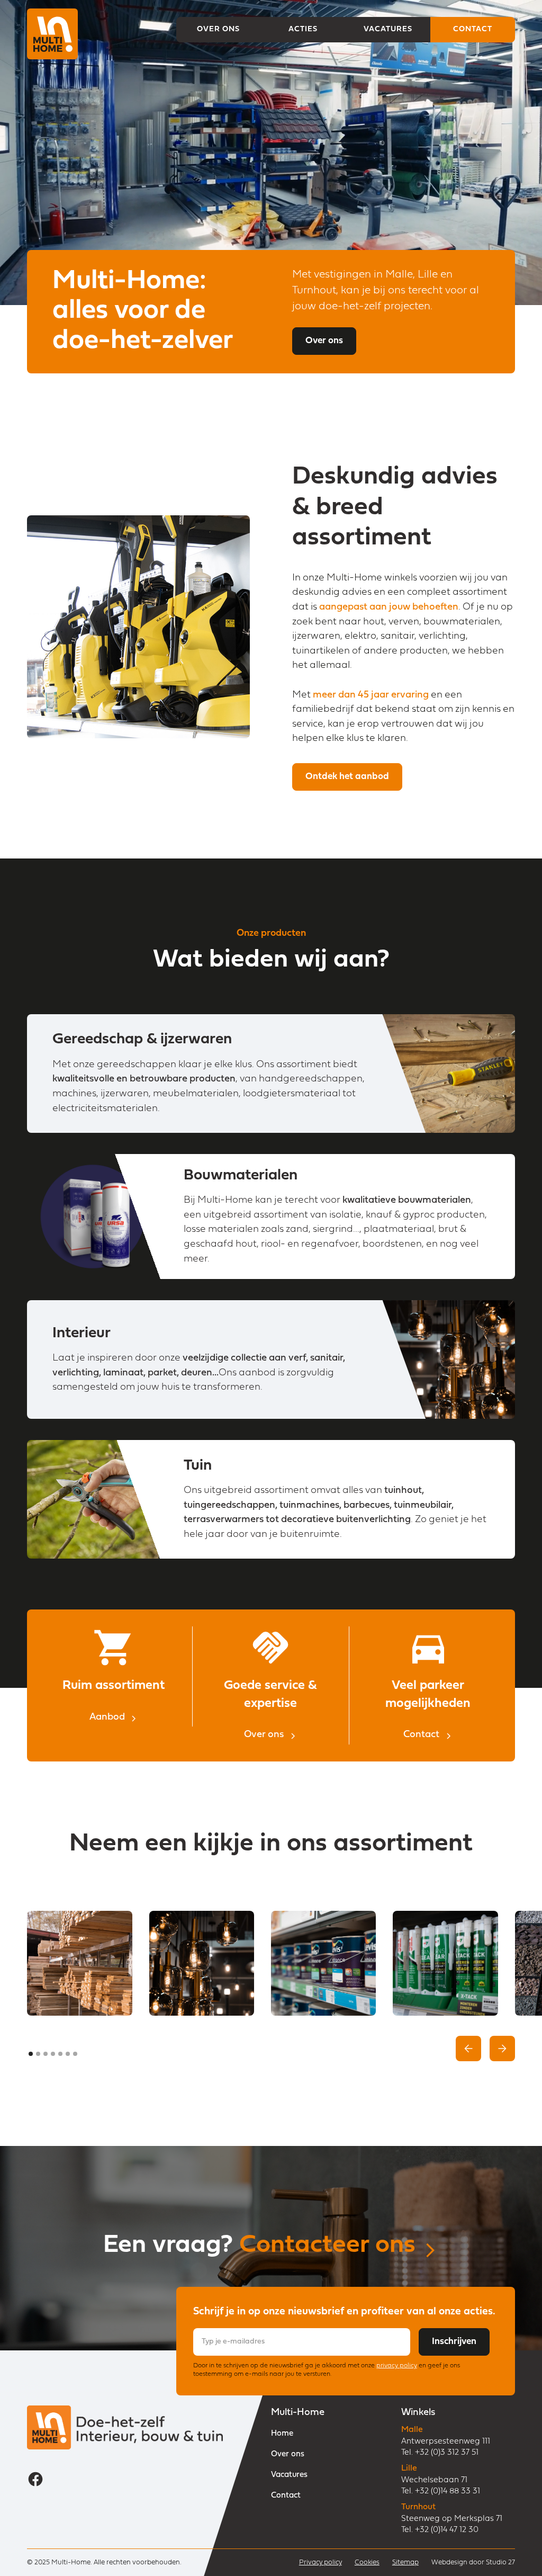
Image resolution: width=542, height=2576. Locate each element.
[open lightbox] (79, 1963)
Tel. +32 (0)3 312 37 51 (440, 2453)
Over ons (324, 341)
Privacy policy (320, 2562)
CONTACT (473, 29)
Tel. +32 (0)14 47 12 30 (440, 2530)
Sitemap (405, 2562)
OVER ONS (218, 29)
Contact (286, 2496)
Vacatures (289, 2475)
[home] (52, 30)
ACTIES (303, 29)
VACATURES (388, 29)
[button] (468, 2049)
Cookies (367, 2562)
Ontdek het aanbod (347, 777)
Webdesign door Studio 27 (473, 2562)
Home (282, 2434)
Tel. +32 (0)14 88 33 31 (441, 2492)
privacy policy (397, 2366)
